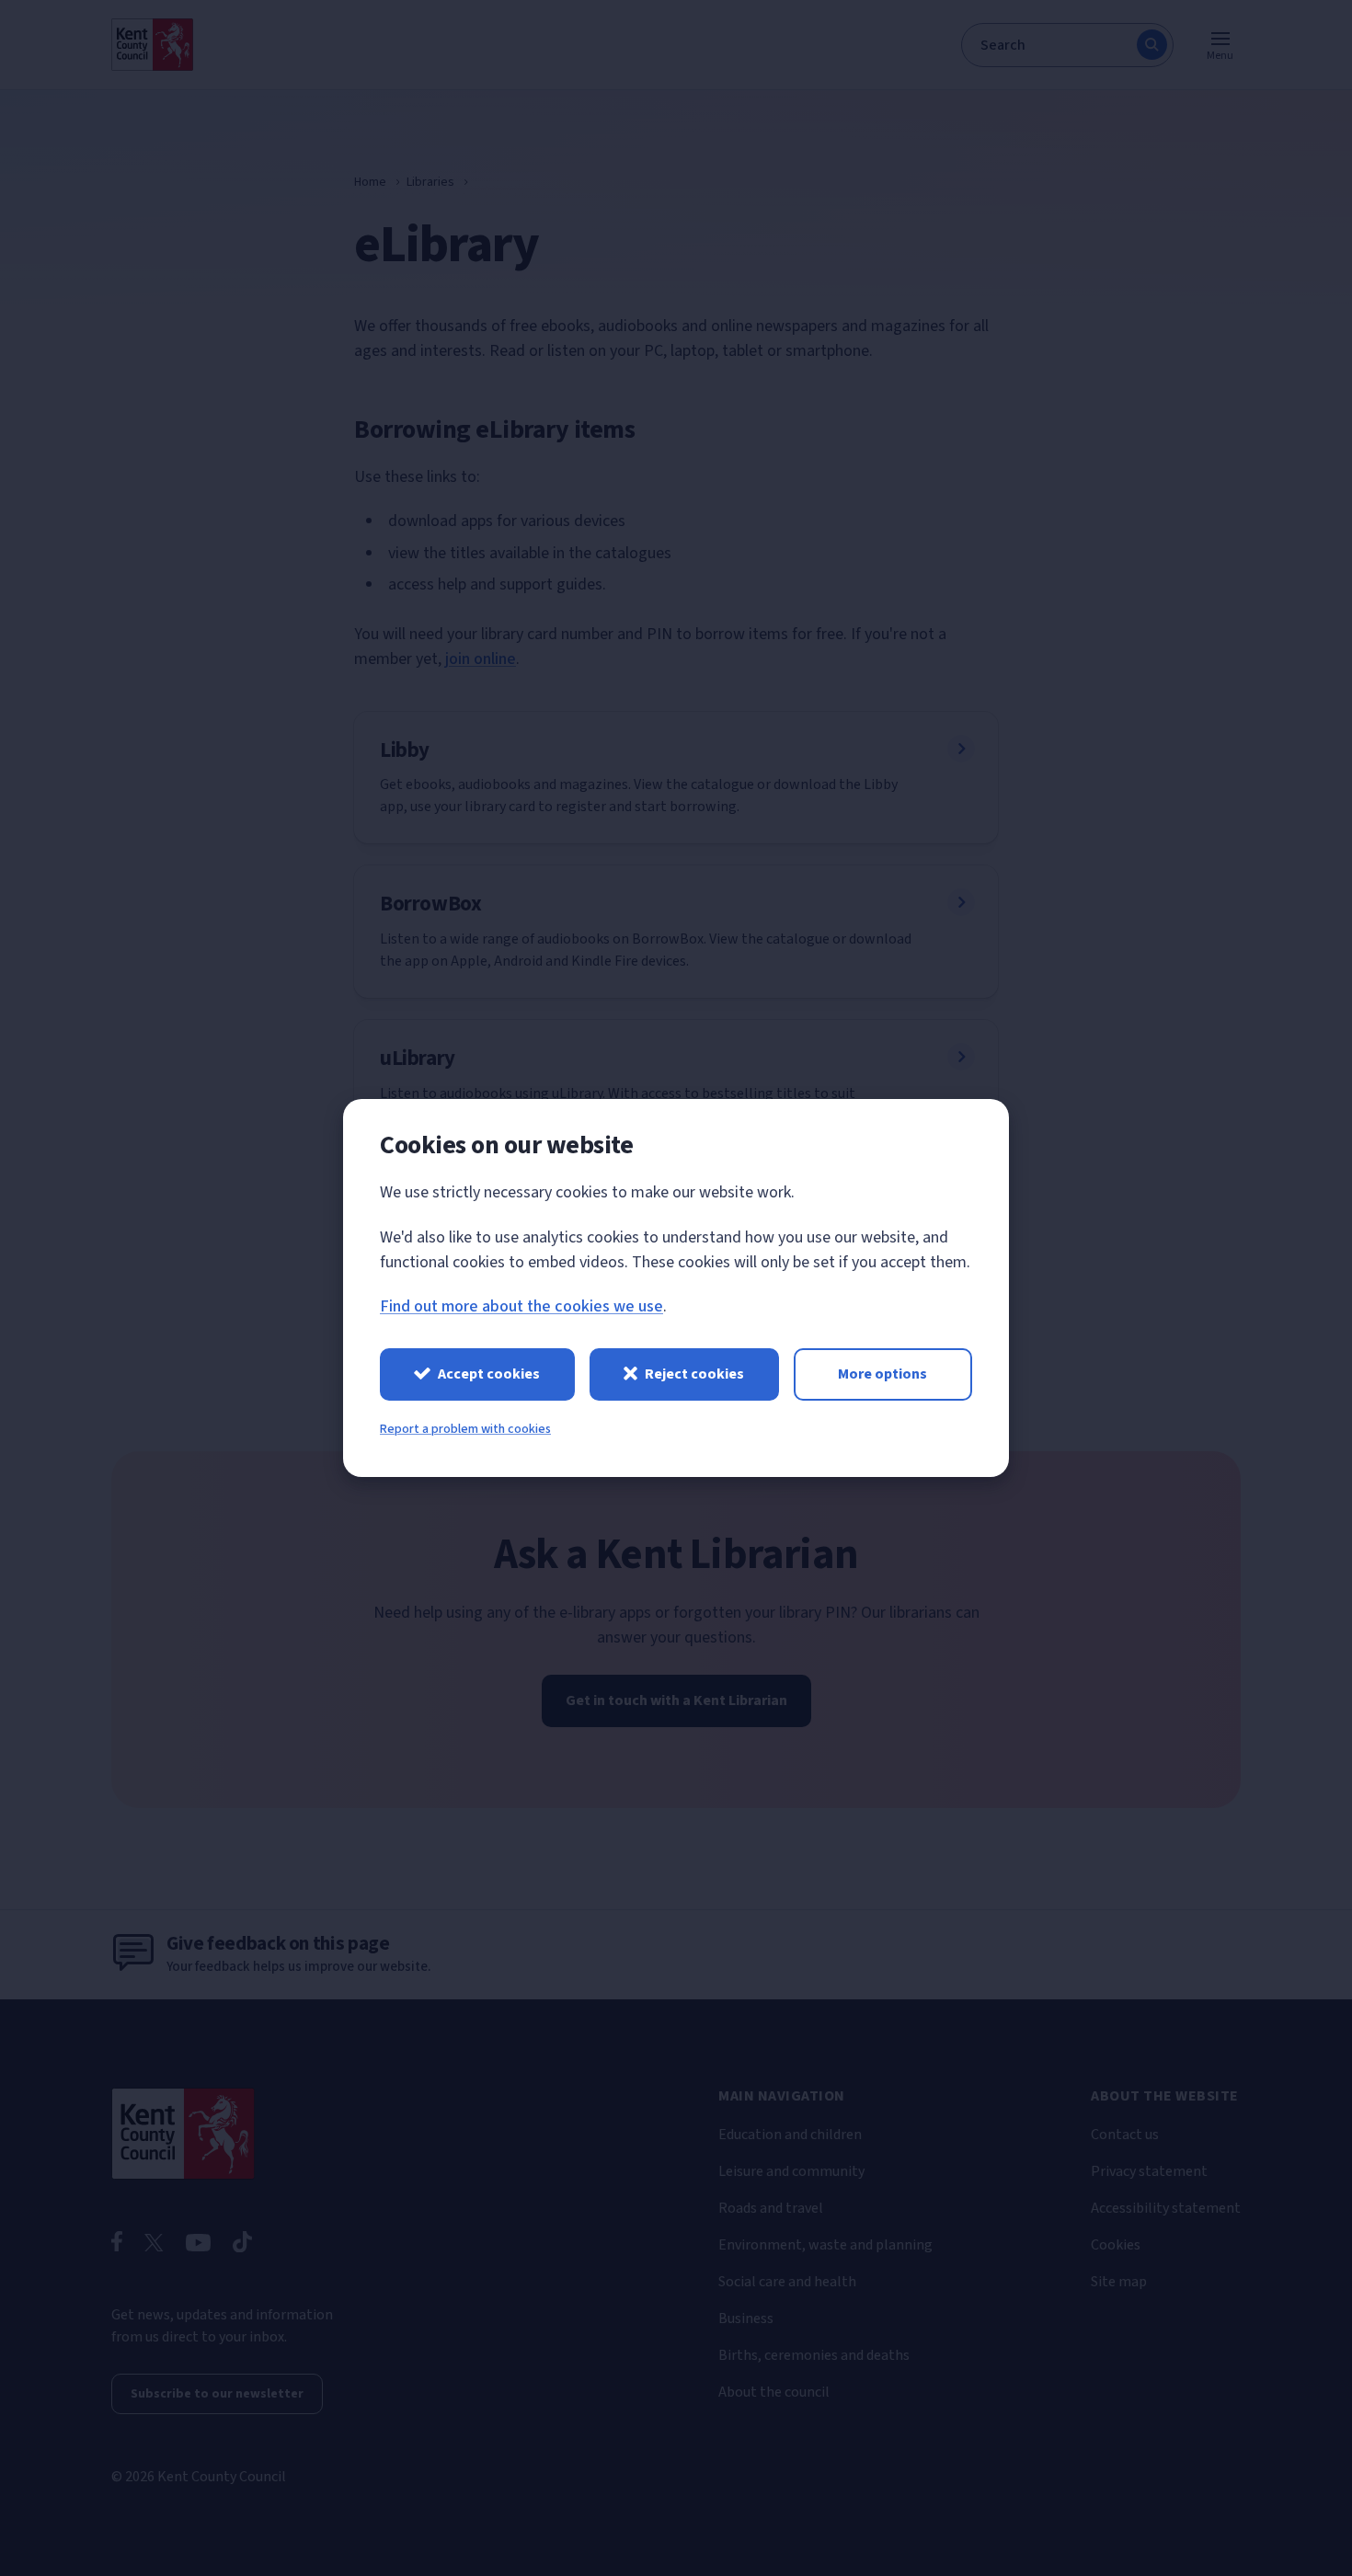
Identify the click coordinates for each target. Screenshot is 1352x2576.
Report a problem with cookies (465, 1429)
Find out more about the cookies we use (521, 1306)
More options (882, 1374)
